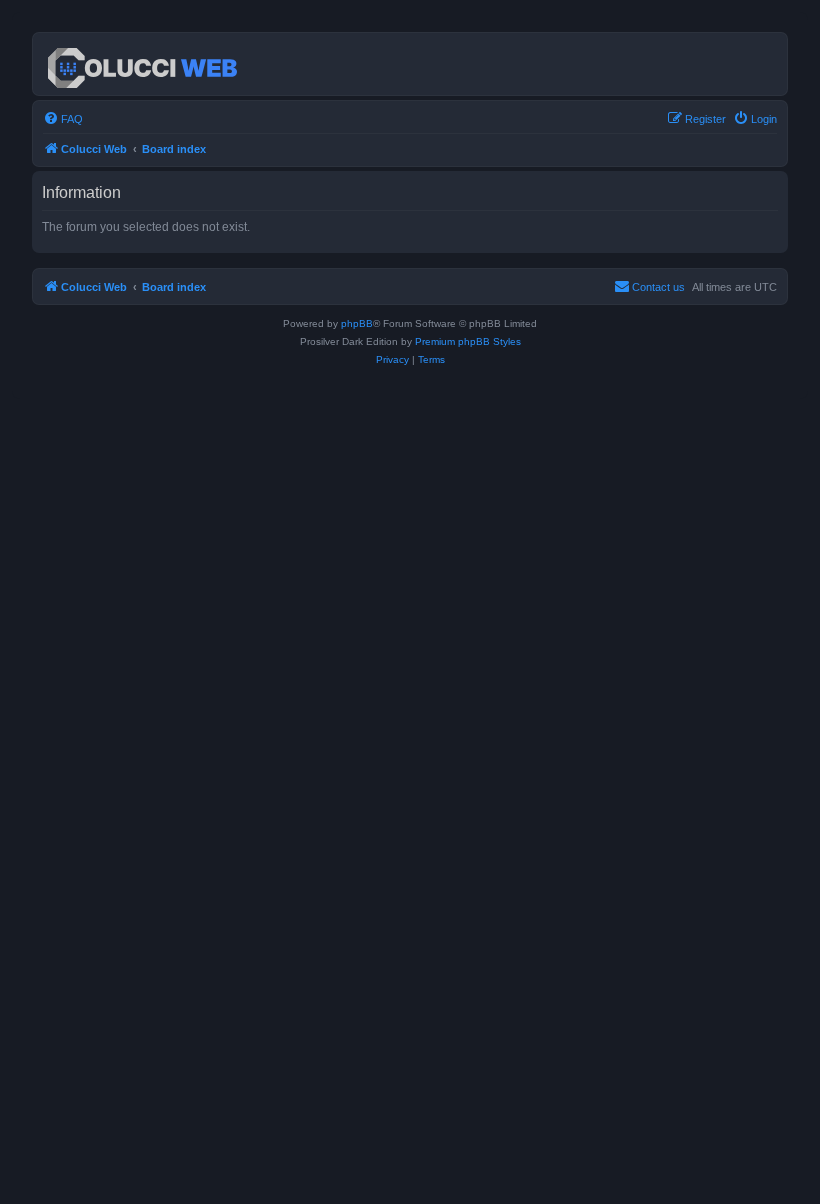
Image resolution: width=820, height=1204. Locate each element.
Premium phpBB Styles (468, 341)
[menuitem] (63, 119)
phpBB (357, 323)
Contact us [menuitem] (658, 287)
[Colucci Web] (144, 64)
